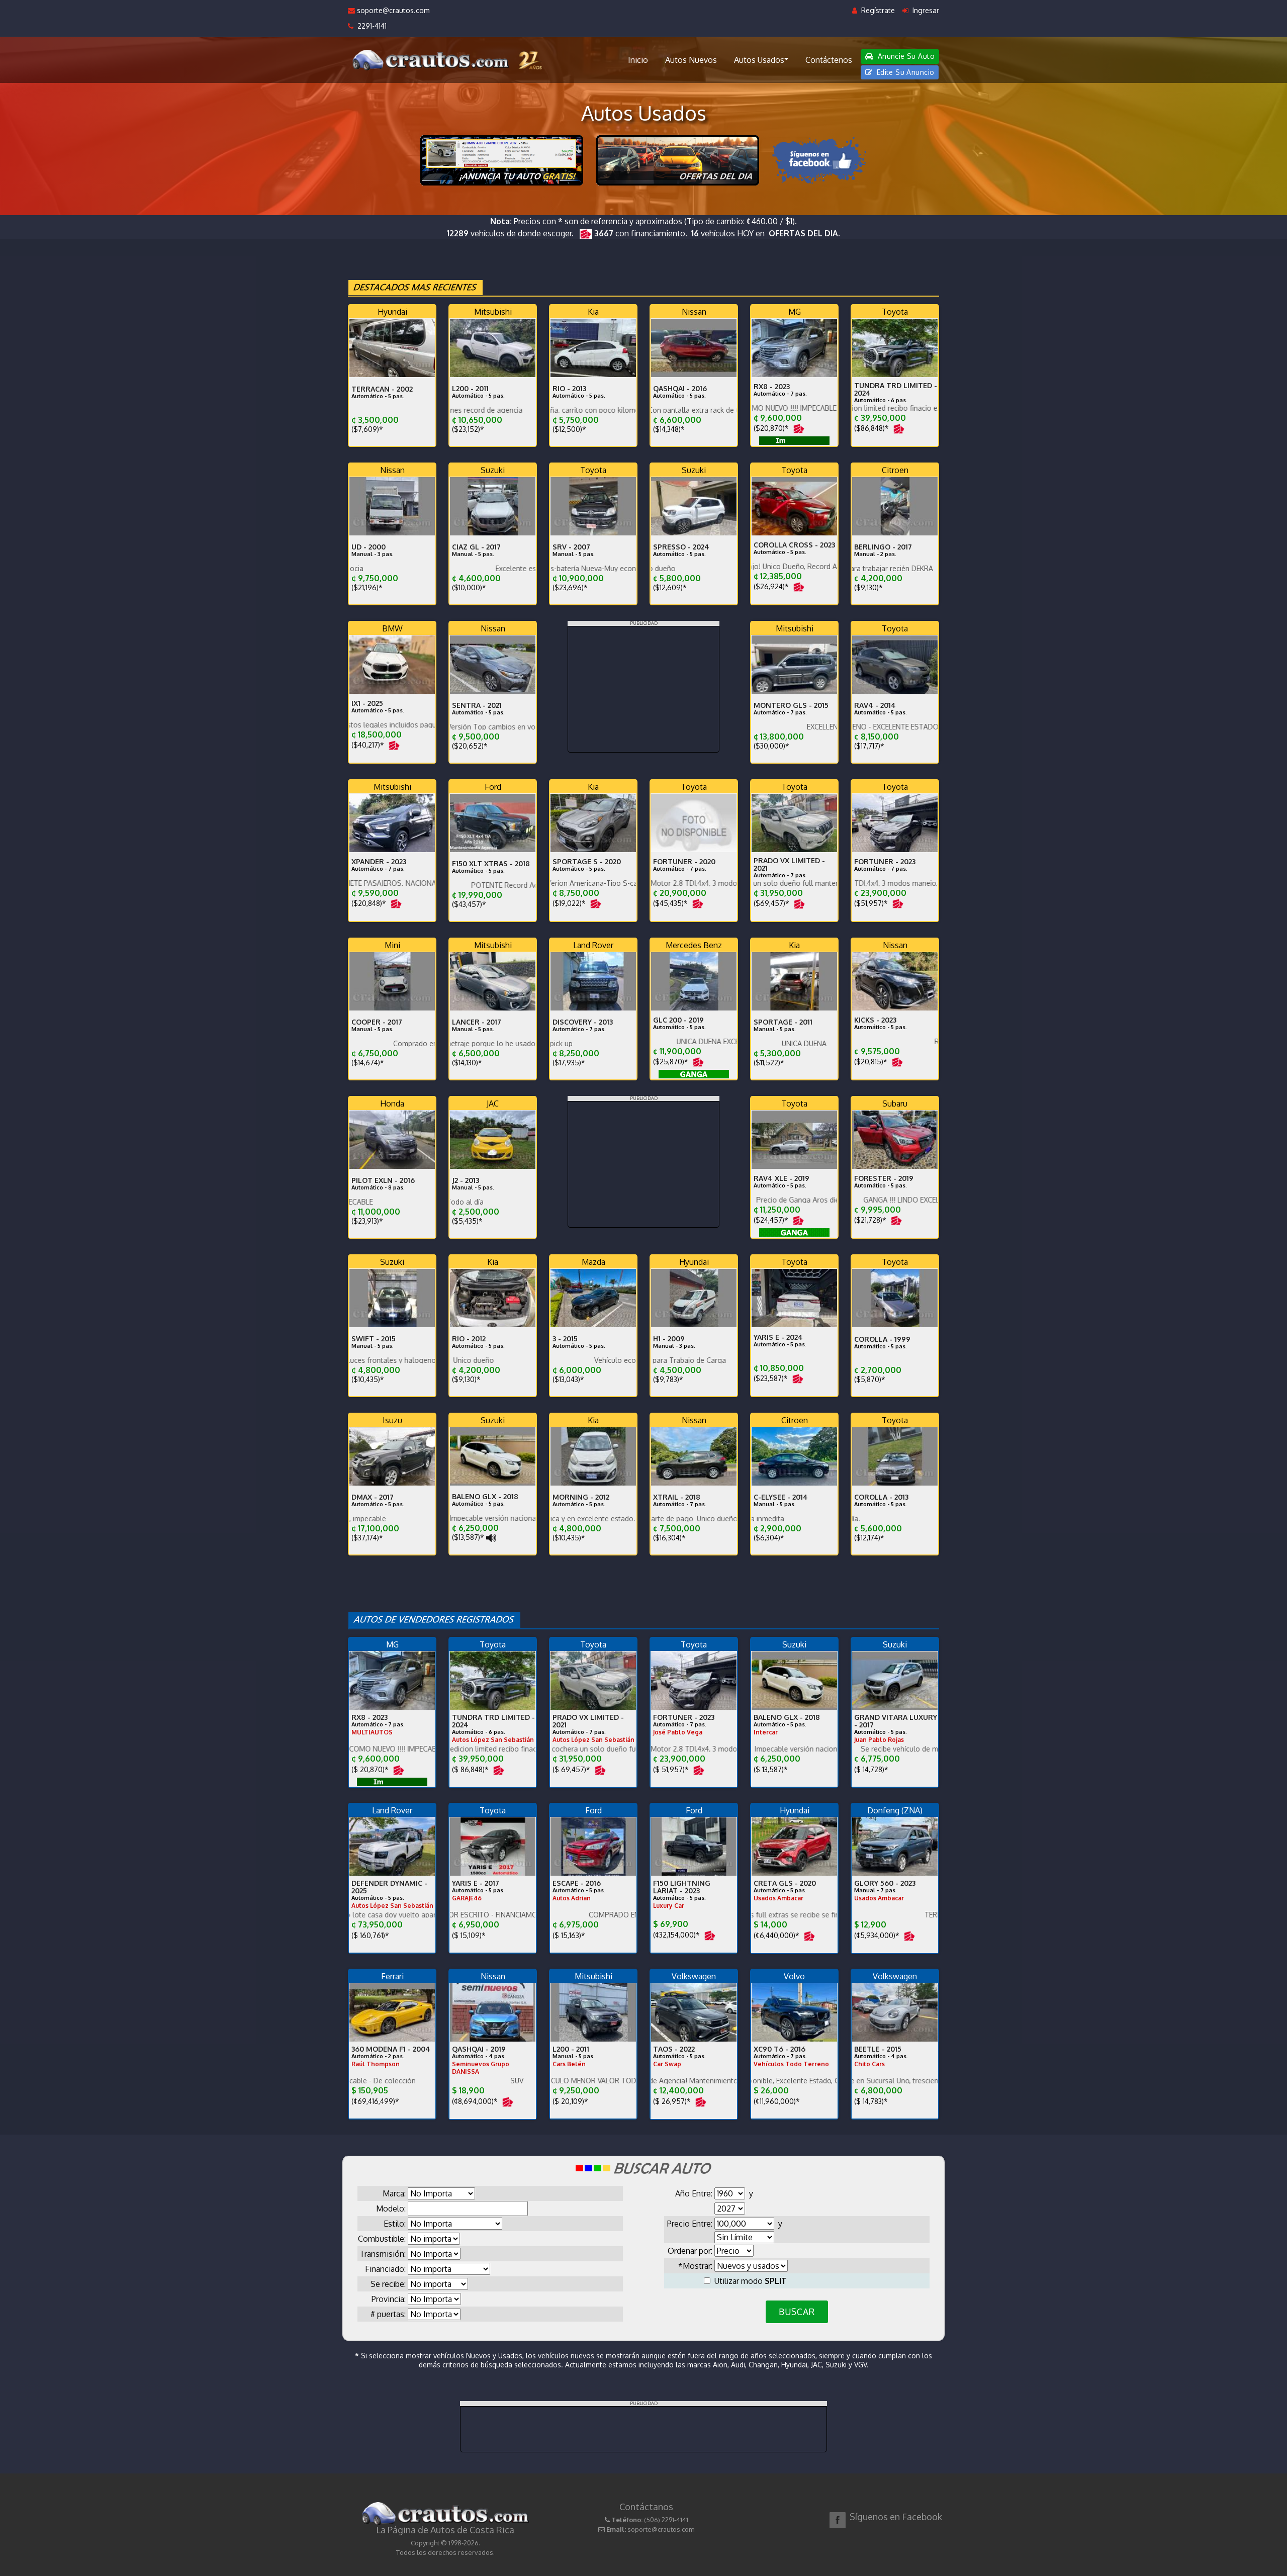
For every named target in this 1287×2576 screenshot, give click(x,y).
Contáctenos (829, 60)
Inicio (638, 60)
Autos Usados (759, 60)
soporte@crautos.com (392, 10)
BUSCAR (797, 2312)
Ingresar (925, 10)
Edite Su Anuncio (904, 72)
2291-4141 (370, 26)
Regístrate (877, 10)
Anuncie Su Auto (905, 56)
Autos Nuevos (691, 60)
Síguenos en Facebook (896, 2517)
